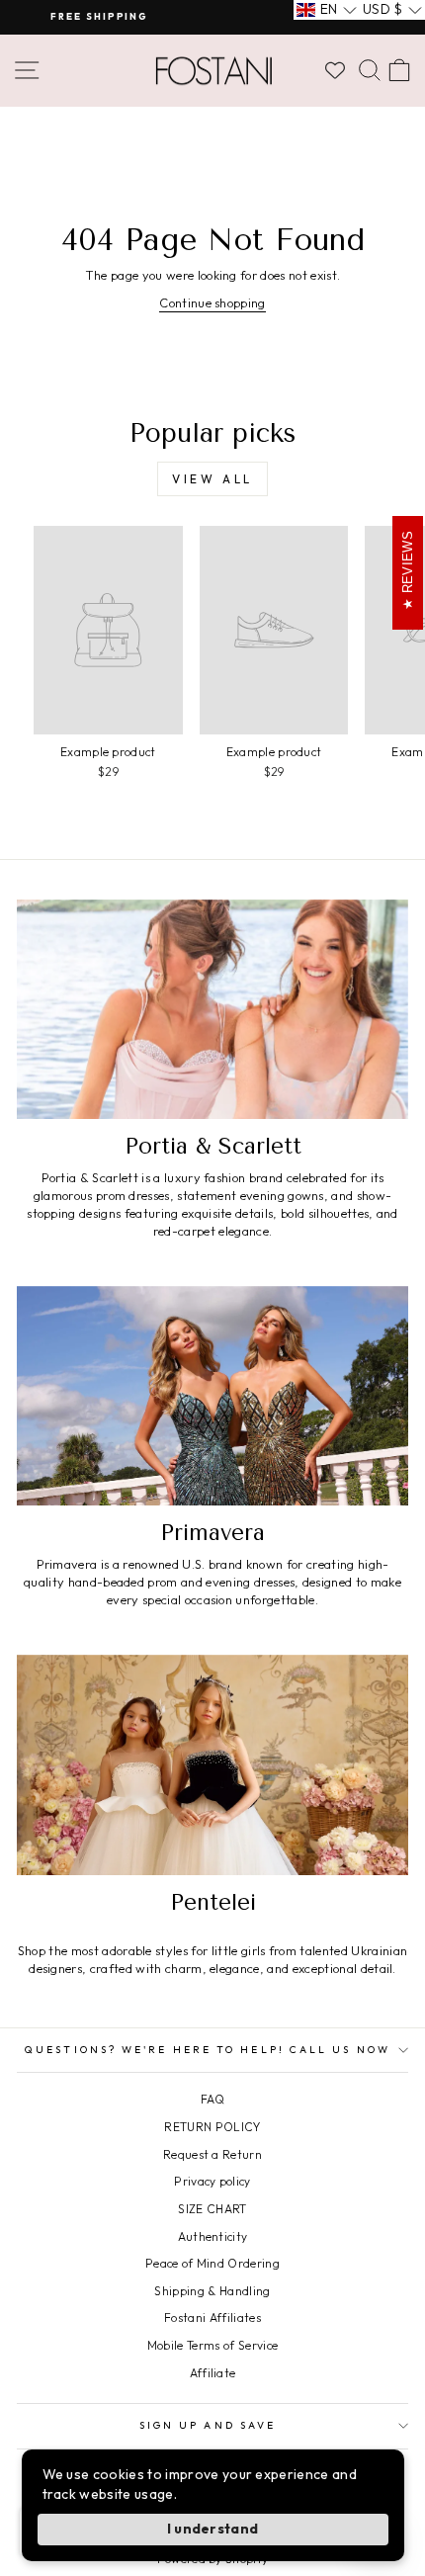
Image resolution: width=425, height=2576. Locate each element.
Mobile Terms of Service (212, 2345)
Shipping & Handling (212, 2291)
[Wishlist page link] (335, 70)
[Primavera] (212, 1396)
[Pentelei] (212, 1765)
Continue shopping (212, 302)
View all (212, 479)
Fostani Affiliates (212, 2318)
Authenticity (213, 2236)
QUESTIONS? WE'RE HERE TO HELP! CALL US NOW (208, 2050)
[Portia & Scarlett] (212, 1010)
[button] (327, 10)
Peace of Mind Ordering (212, 2263)
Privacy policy (212, 2181)
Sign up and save (208, 2425)
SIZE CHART (212, 2209)
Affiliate (213, 2373)
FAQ (212, 2099)
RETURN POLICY (212, 2127)
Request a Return (212, 2154)
